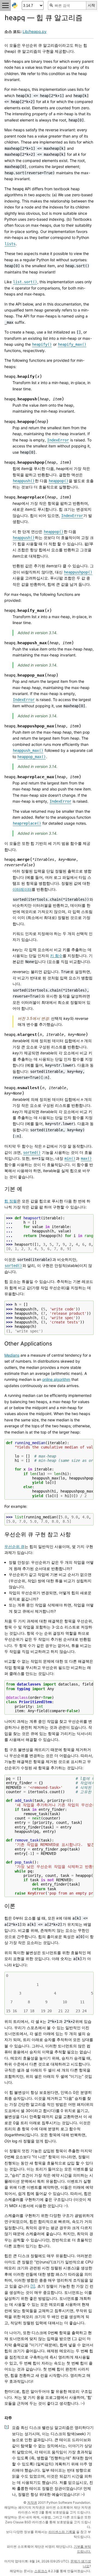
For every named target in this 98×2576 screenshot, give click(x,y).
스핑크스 (41, 2571)
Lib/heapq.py (35, 31)
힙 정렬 (11, 1201)
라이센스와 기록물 (62, 2532)
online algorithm (56, 1379)
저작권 (32, 2502)
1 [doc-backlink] (7, 2427)
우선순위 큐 (14, 1546)
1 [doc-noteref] (33, 2286)
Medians (12, 1355)
